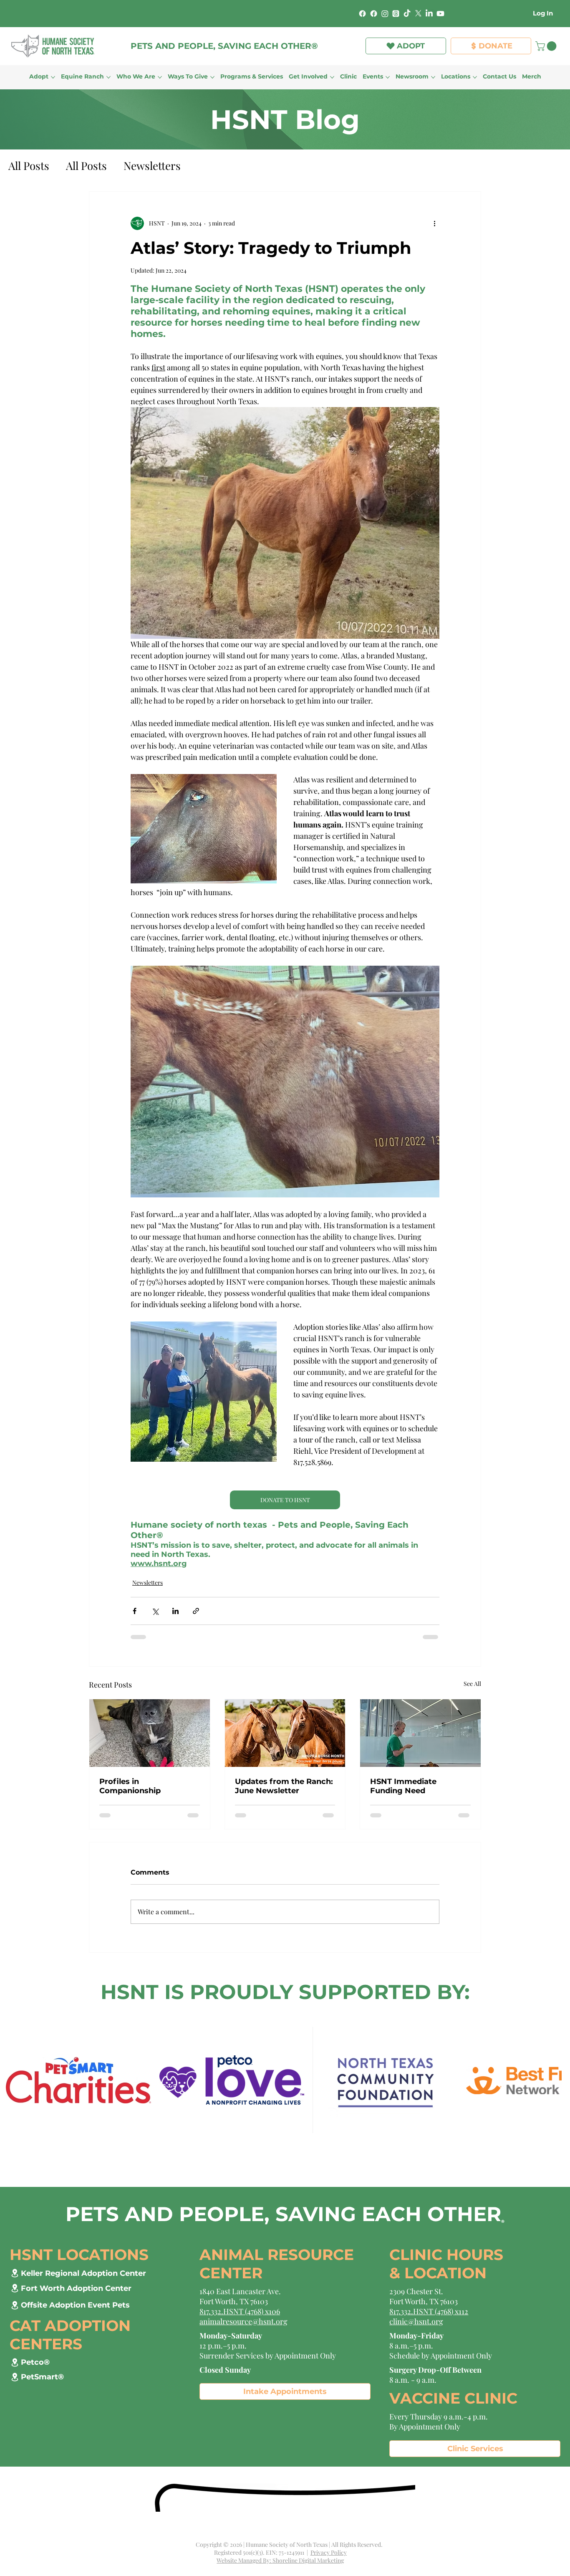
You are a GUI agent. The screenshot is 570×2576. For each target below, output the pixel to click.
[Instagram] (385, 14)
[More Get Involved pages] (332, 77)
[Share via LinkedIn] (175, 1611)
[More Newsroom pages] (433, 77)
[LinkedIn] (429, 14)
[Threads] (396, 14)
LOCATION (445, 2273)
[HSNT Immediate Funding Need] (420, 1733)
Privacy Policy (329, 2552)
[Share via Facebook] (135, 1611)
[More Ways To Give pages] (212, 77)
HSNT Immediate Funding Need (403, 1786)
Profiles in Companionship (130, 1786)
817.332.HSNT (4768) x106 (240, 2311)
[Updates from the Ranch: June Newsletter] (285, 1733)
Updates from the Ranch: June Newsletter (284, 1786)
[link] (547, 46)
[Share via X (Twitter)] (155, 1611)
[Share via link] (196, 1611)
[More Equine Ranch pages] (108, 77)
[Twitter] (418, 14)
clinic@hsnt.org (416, 2321)
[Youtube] (440, 14)
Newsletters (152, 166)
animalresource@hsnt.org (243, 2321)
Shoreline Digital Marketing (308, 2560)
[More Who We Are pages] (160, 77)
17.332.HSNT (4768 (422, 2311)
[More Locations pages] (475, 77)
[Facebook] (362, 14)
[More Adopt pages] (53, 77)
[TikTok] (407, 14)
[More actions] (434, 223)
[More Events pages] (388, 77)
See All (472, 1684)
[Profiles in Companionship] (150, 1733)
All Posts (29, 166)
